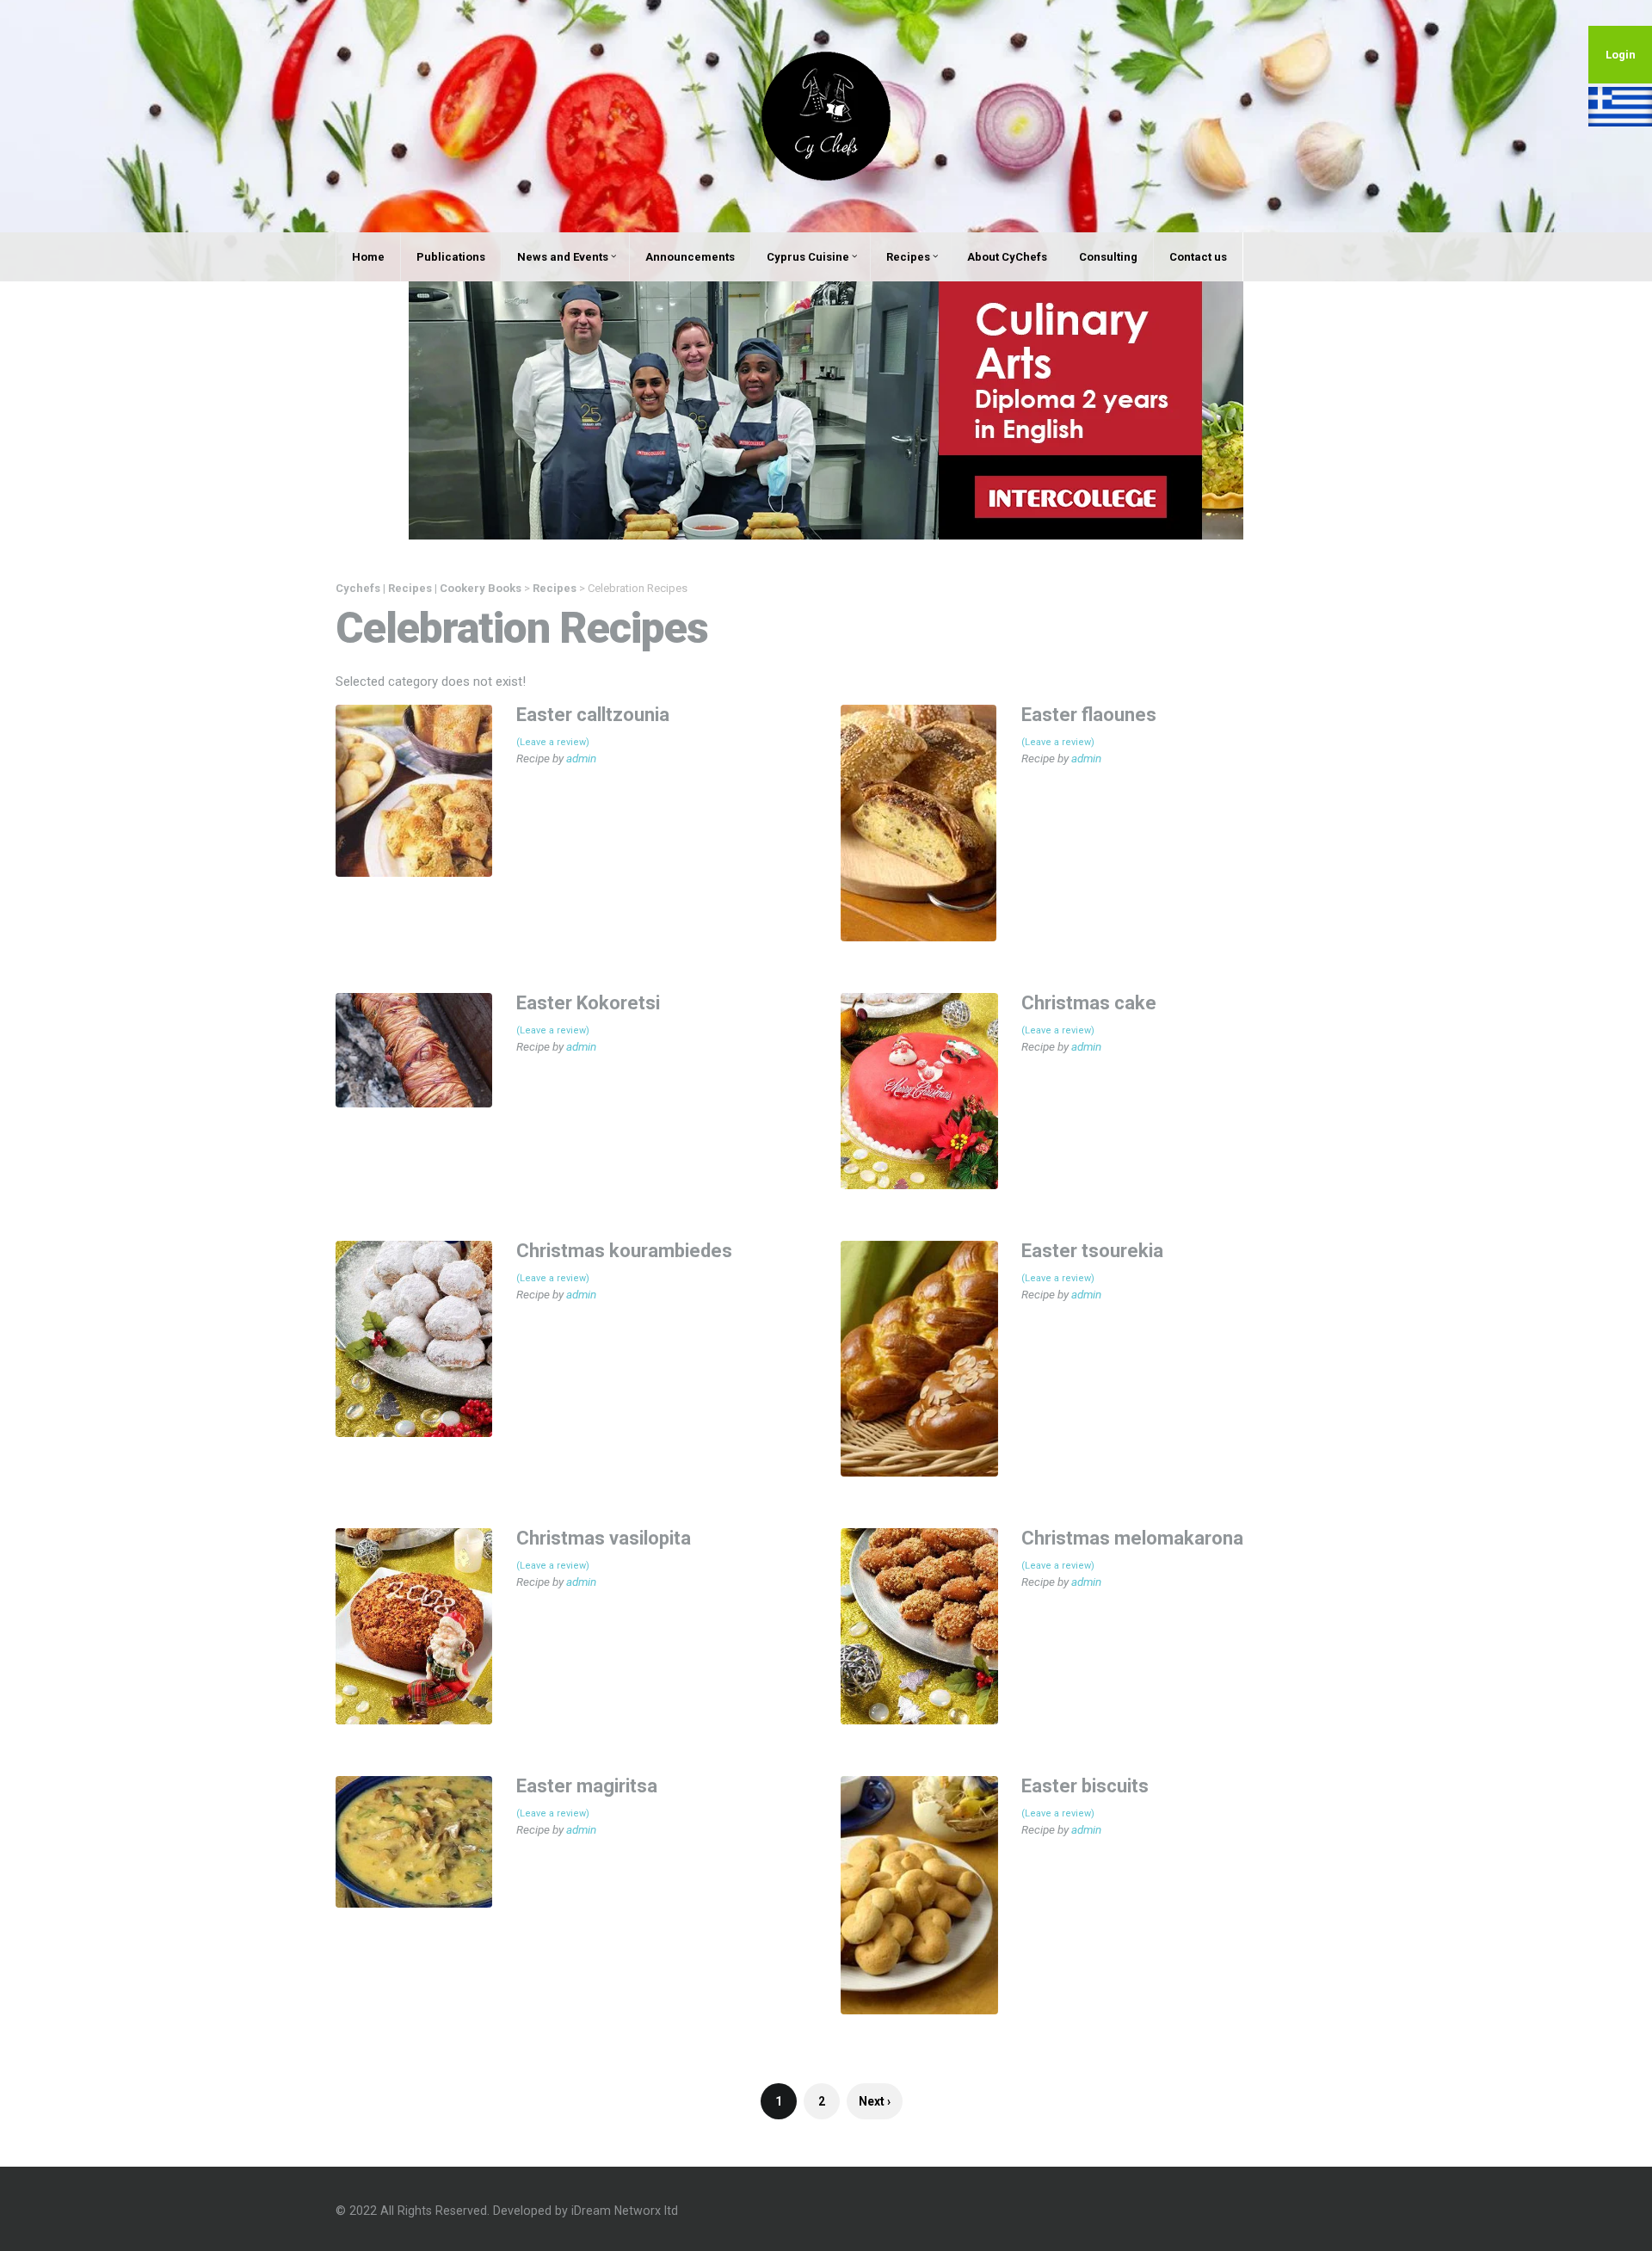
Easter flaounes (1089, 715)
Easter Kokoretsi (588, 1003)
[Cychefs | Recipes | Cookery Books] (826, 115)
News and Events (563, 257)
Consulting (1108, 257)
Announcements (690, 257)
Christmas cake (1089, 1003)
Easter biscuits (1085, 1786)
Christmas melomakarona (1132, 1538)
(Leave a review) (553, 742)
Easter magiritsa (587, 1786)
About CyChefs (1007, 257)
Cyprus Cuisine (808, 257)
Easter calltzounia (593, 715)
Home (368, 257)
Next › (875, 2101)
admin (581, 758)
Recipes (908, 257)
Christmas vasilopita (604, 1538)
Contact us (1198, 257)
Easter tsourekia (1092, 1251)
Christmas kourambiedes (624, 1251)
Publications (451, 257)
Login (1621, 55)
